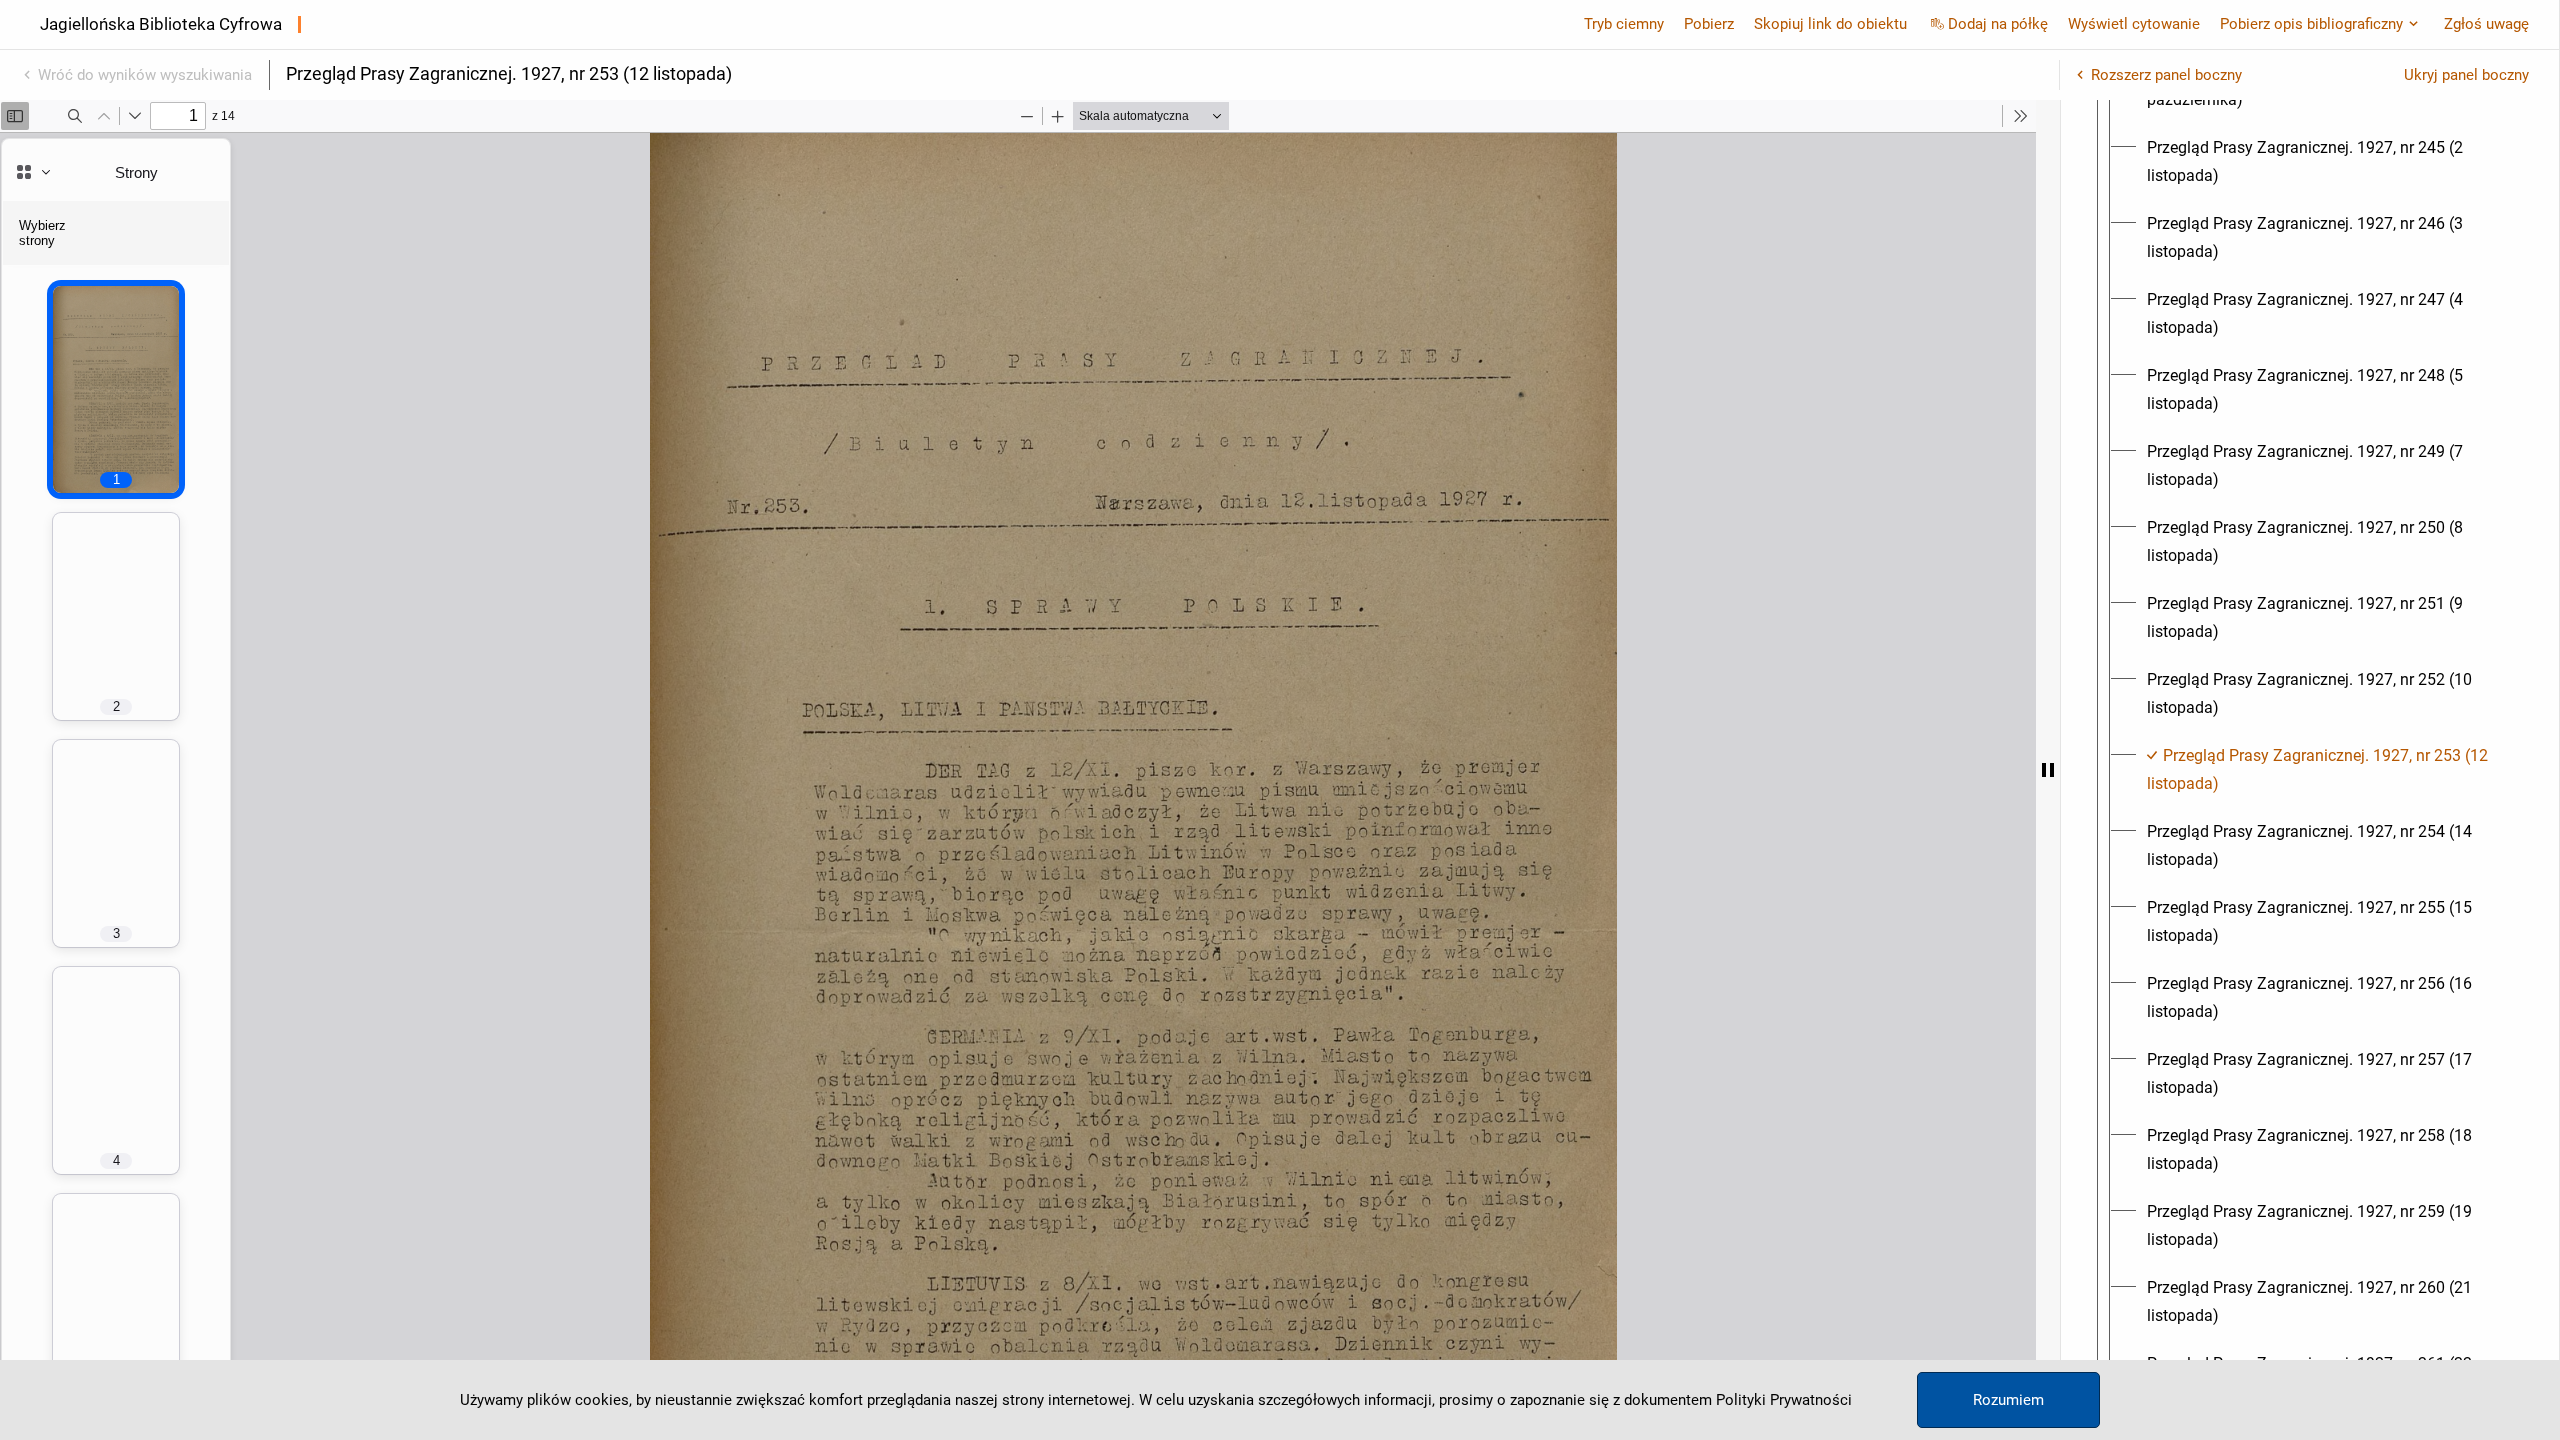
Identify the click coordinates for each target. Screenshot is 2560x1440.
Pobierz (1709, 24)
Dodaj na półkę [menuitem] (1998, 24)
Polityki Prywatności (1784, 1400)
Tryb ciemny (1624, 24)
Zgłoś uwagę (2486, 24)
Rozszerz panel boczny (2166, 75)
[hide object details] (2048, 770)
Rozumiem (2008, 1400)
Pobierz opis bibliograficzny (2311, 24)
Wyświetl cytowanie (2134, 24)
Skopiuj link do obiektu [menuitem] (1830, 24)
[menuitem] (2328, 162)
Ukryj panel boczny (2466, 75)
